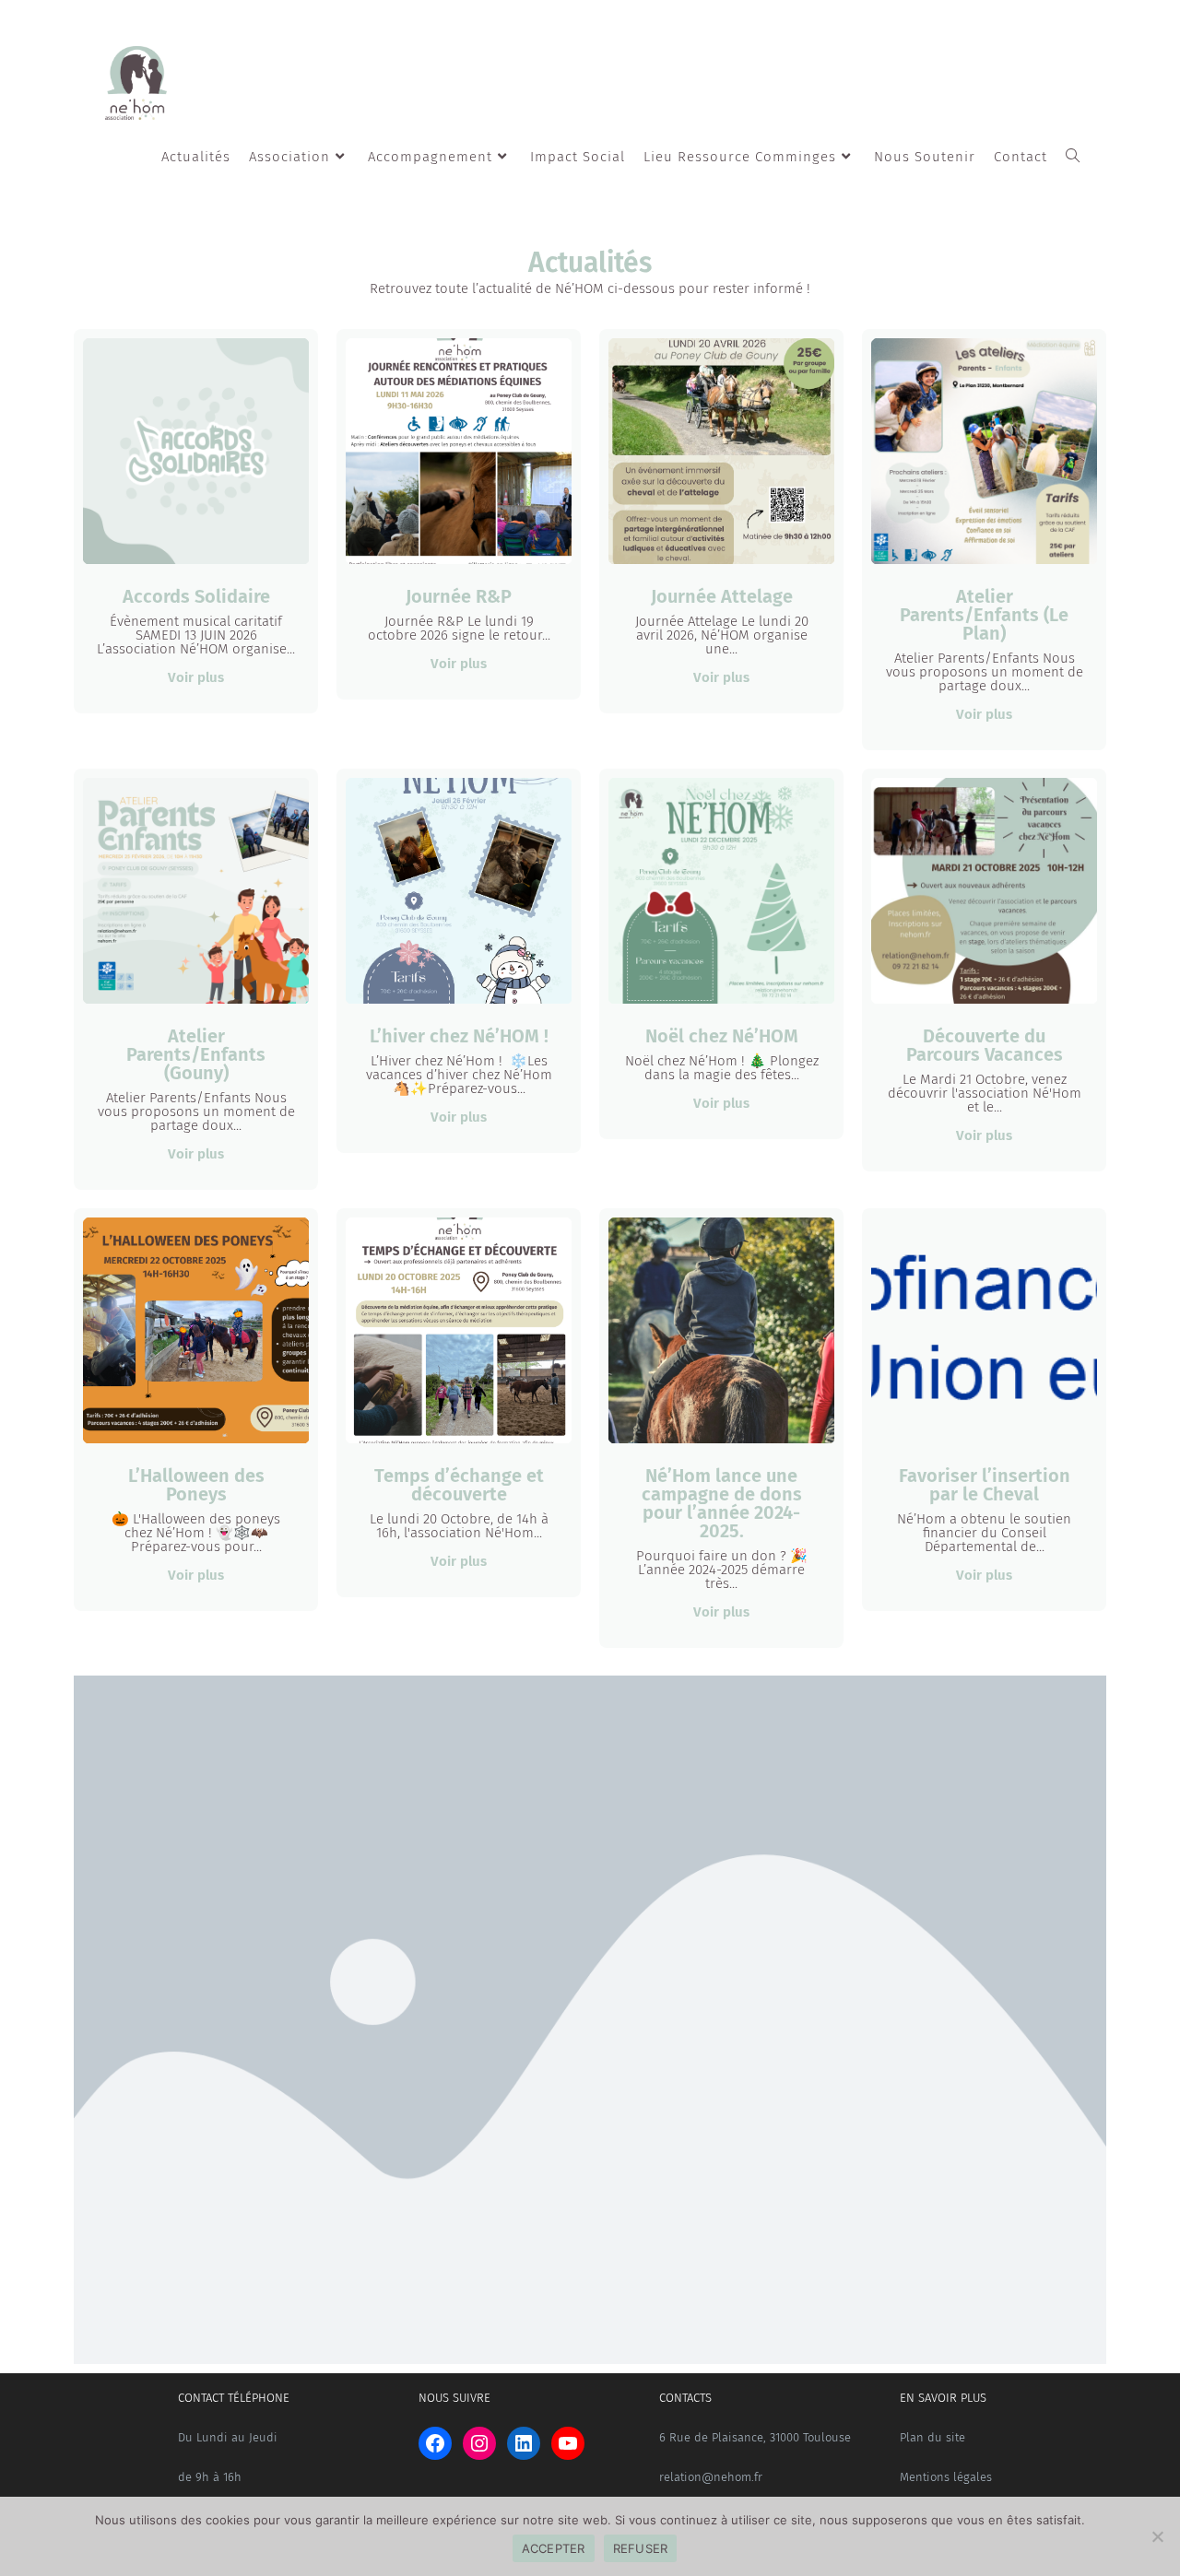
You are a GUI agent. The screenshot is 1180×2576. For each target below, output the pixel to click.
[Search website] (1073, 157)
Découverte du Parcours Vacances (985, 1045)
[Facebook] (435, 2443)
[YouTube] (568, 2443)
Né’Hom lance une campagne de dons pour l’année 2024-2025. (722, 1503)
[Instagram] (479, 2443)
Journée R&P (459, 596)
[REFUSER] (1157, 2536)
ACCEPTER (554, 2548)
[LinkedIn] (524, 2443)
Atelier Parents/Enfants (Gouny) (196, 1054)
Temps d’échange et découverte (459, 1485)
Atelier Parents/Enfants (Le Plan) (984, 615)
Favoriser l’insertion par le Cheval (985, 1485)
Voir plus (196, 677)
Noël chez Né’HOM (722, 1036)
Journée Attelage (722, 596)
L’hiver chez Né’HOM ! (459, 1036)
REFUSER (641, 2548)
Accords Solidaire (196, 596)
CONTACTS (685, 2398)
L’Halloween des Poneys (196, 1485)
